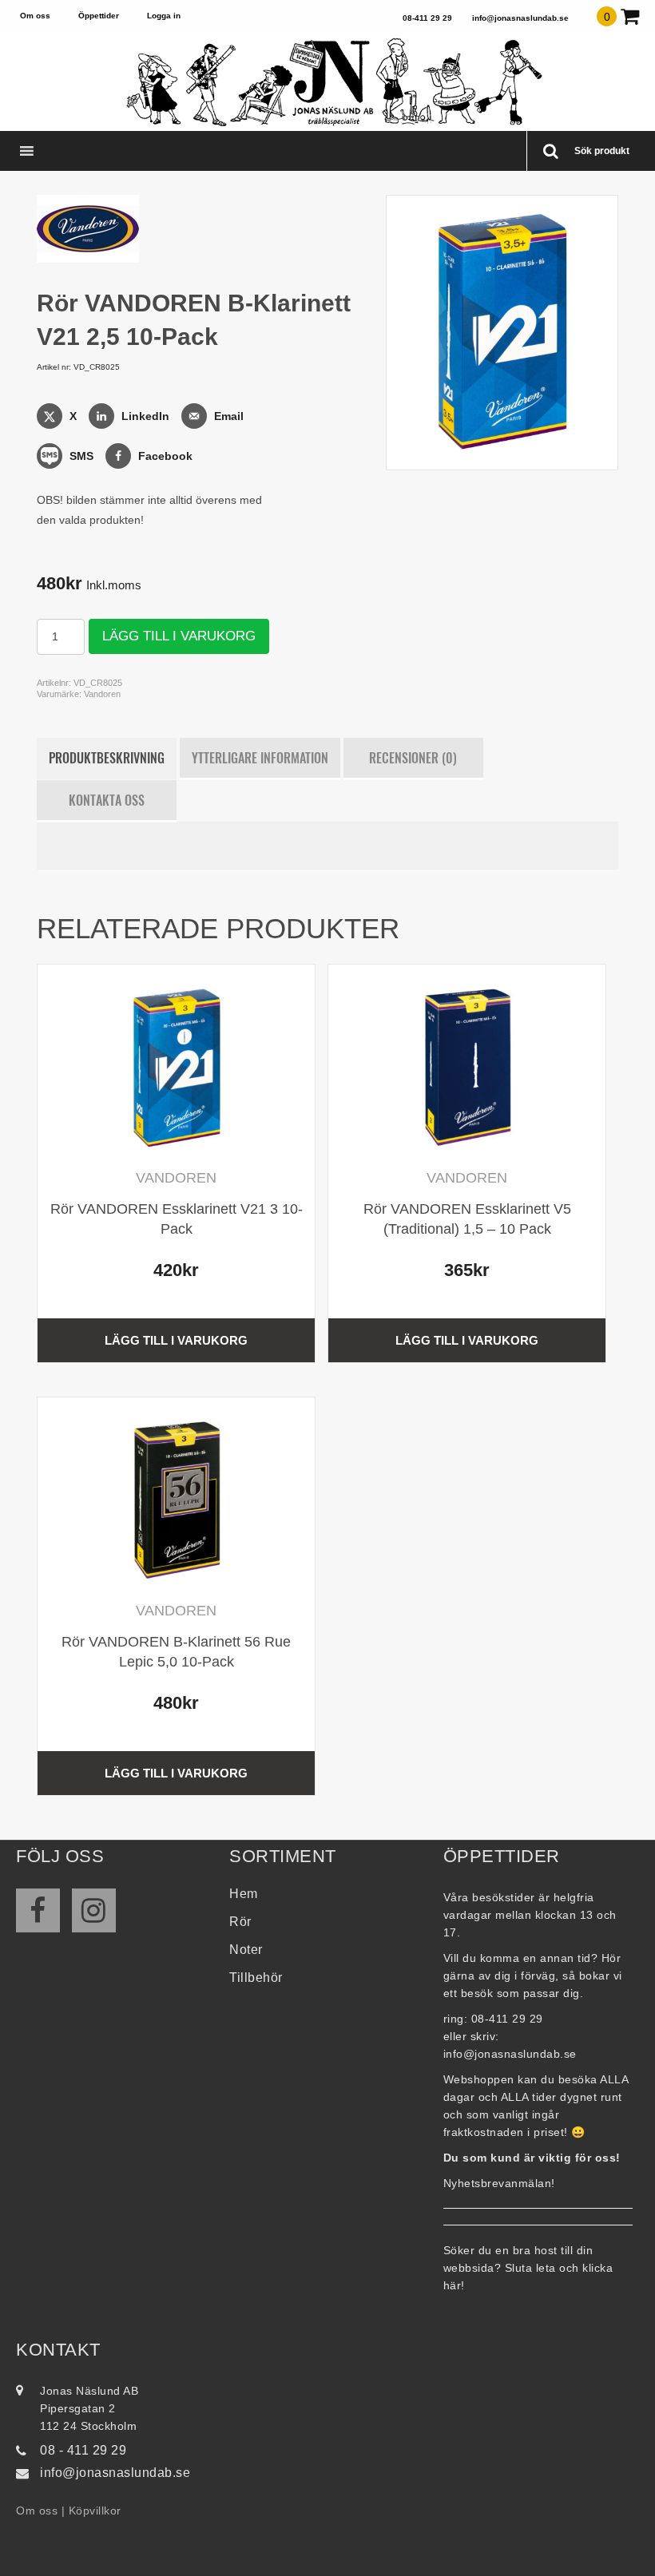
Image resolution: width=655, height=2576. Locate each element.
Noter (246, 1950)
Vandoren (102, 694)
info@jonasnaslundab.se (520, 18)
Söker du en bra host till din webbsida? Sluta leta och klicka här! (528, 2268)
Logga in (164, 16)
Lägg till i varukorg (179, 636)
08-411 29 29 (427, 18)
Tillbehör (256, 1978)
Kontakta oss (107, 800)
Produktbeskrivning (107, 758)
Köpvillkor (95, 2511)
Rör (240, 1922)
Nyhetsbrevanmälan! (499, 2183)
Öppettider (99, 16)
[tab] (107, 759)
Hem (244, 1894)
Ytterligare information (260, 758)
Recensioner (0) (413, 758)
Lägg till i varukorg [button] (176, 1340)
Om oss (35, 16)
